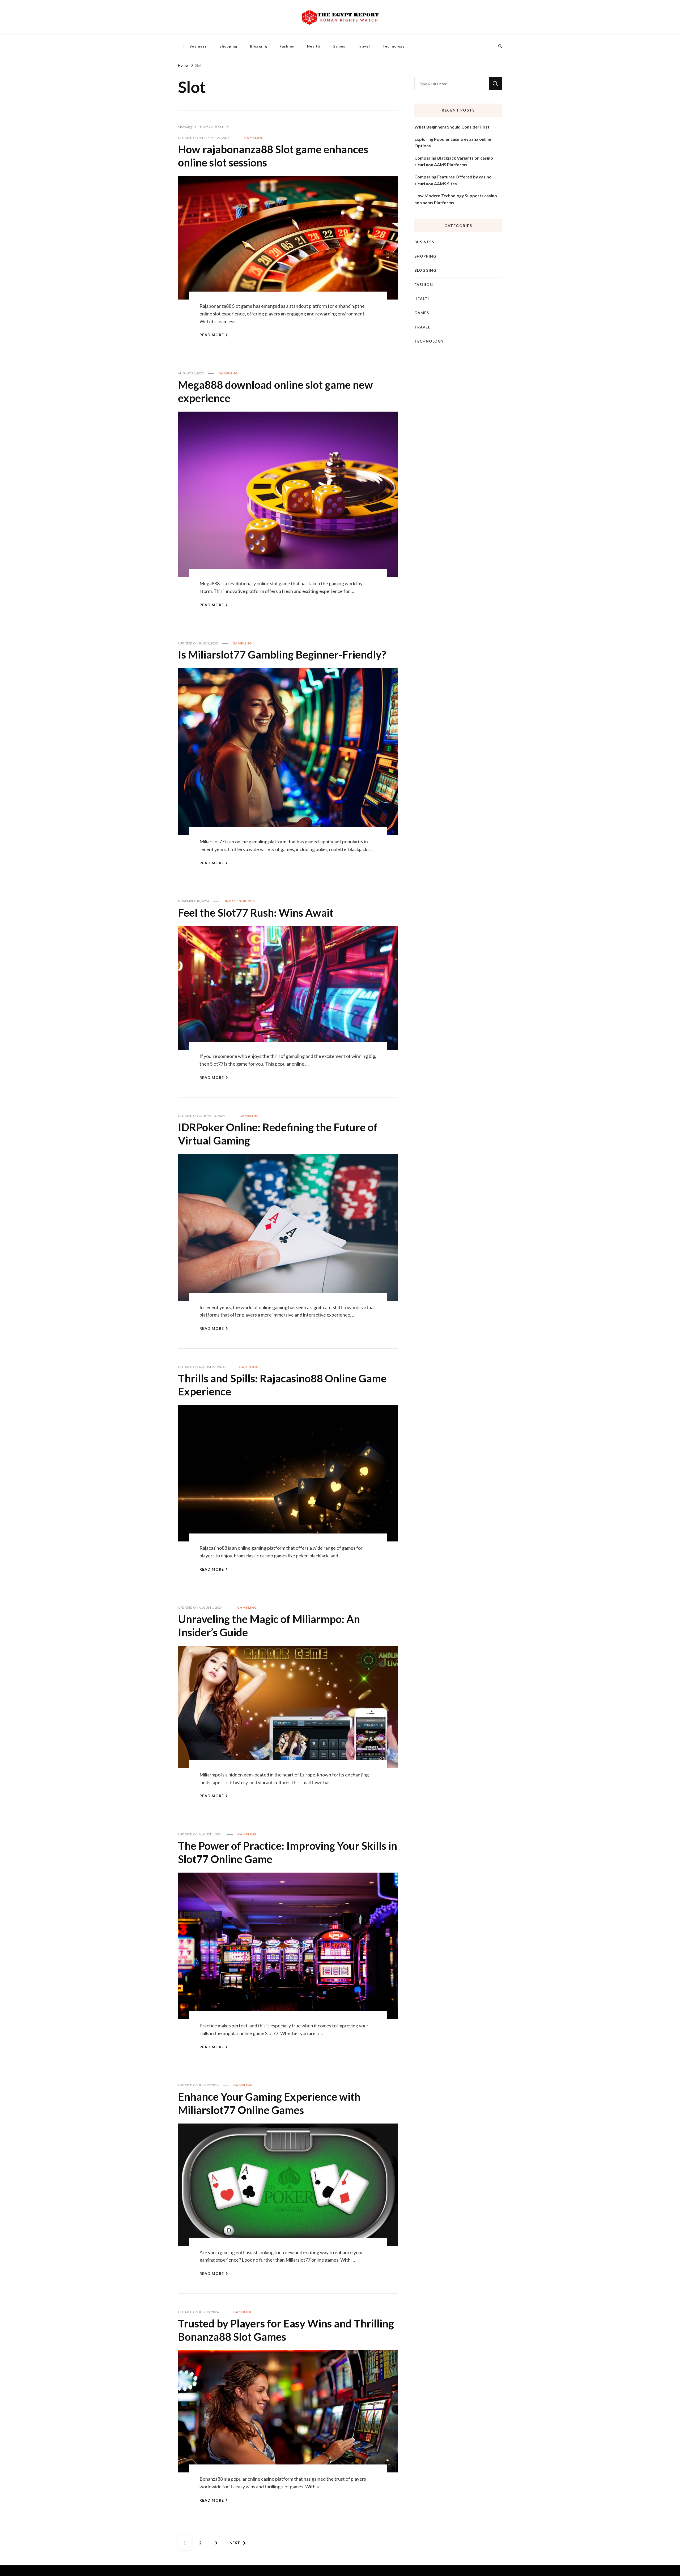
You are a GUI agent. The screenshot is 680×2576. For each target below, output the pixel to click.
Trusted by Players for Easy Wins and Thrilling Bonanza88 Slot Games (286, 2330)
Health (314, 46)
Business (198, 46)
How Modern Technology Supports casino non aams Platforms (456, 199)
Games (339, 46)
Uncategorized (239, 901)
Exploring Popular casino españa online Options (453, 142)
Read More (212, 335)
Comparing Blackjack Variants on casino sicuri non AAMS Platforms (454, 161)
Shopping (228, 46)
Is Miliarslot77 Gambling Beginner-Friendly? (282, 655)
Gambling (254, 138)
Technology (394, 46)
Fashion (287, 46)
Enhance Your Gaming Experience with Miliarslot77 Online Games (269, 2103)
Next (235, 2543)
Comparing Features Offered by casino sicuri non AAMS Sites (453, 180)
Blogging (259, 46)
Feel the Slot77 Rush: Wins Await (256, 913)
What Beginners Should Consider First (452, 127)
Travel (364, 46)
